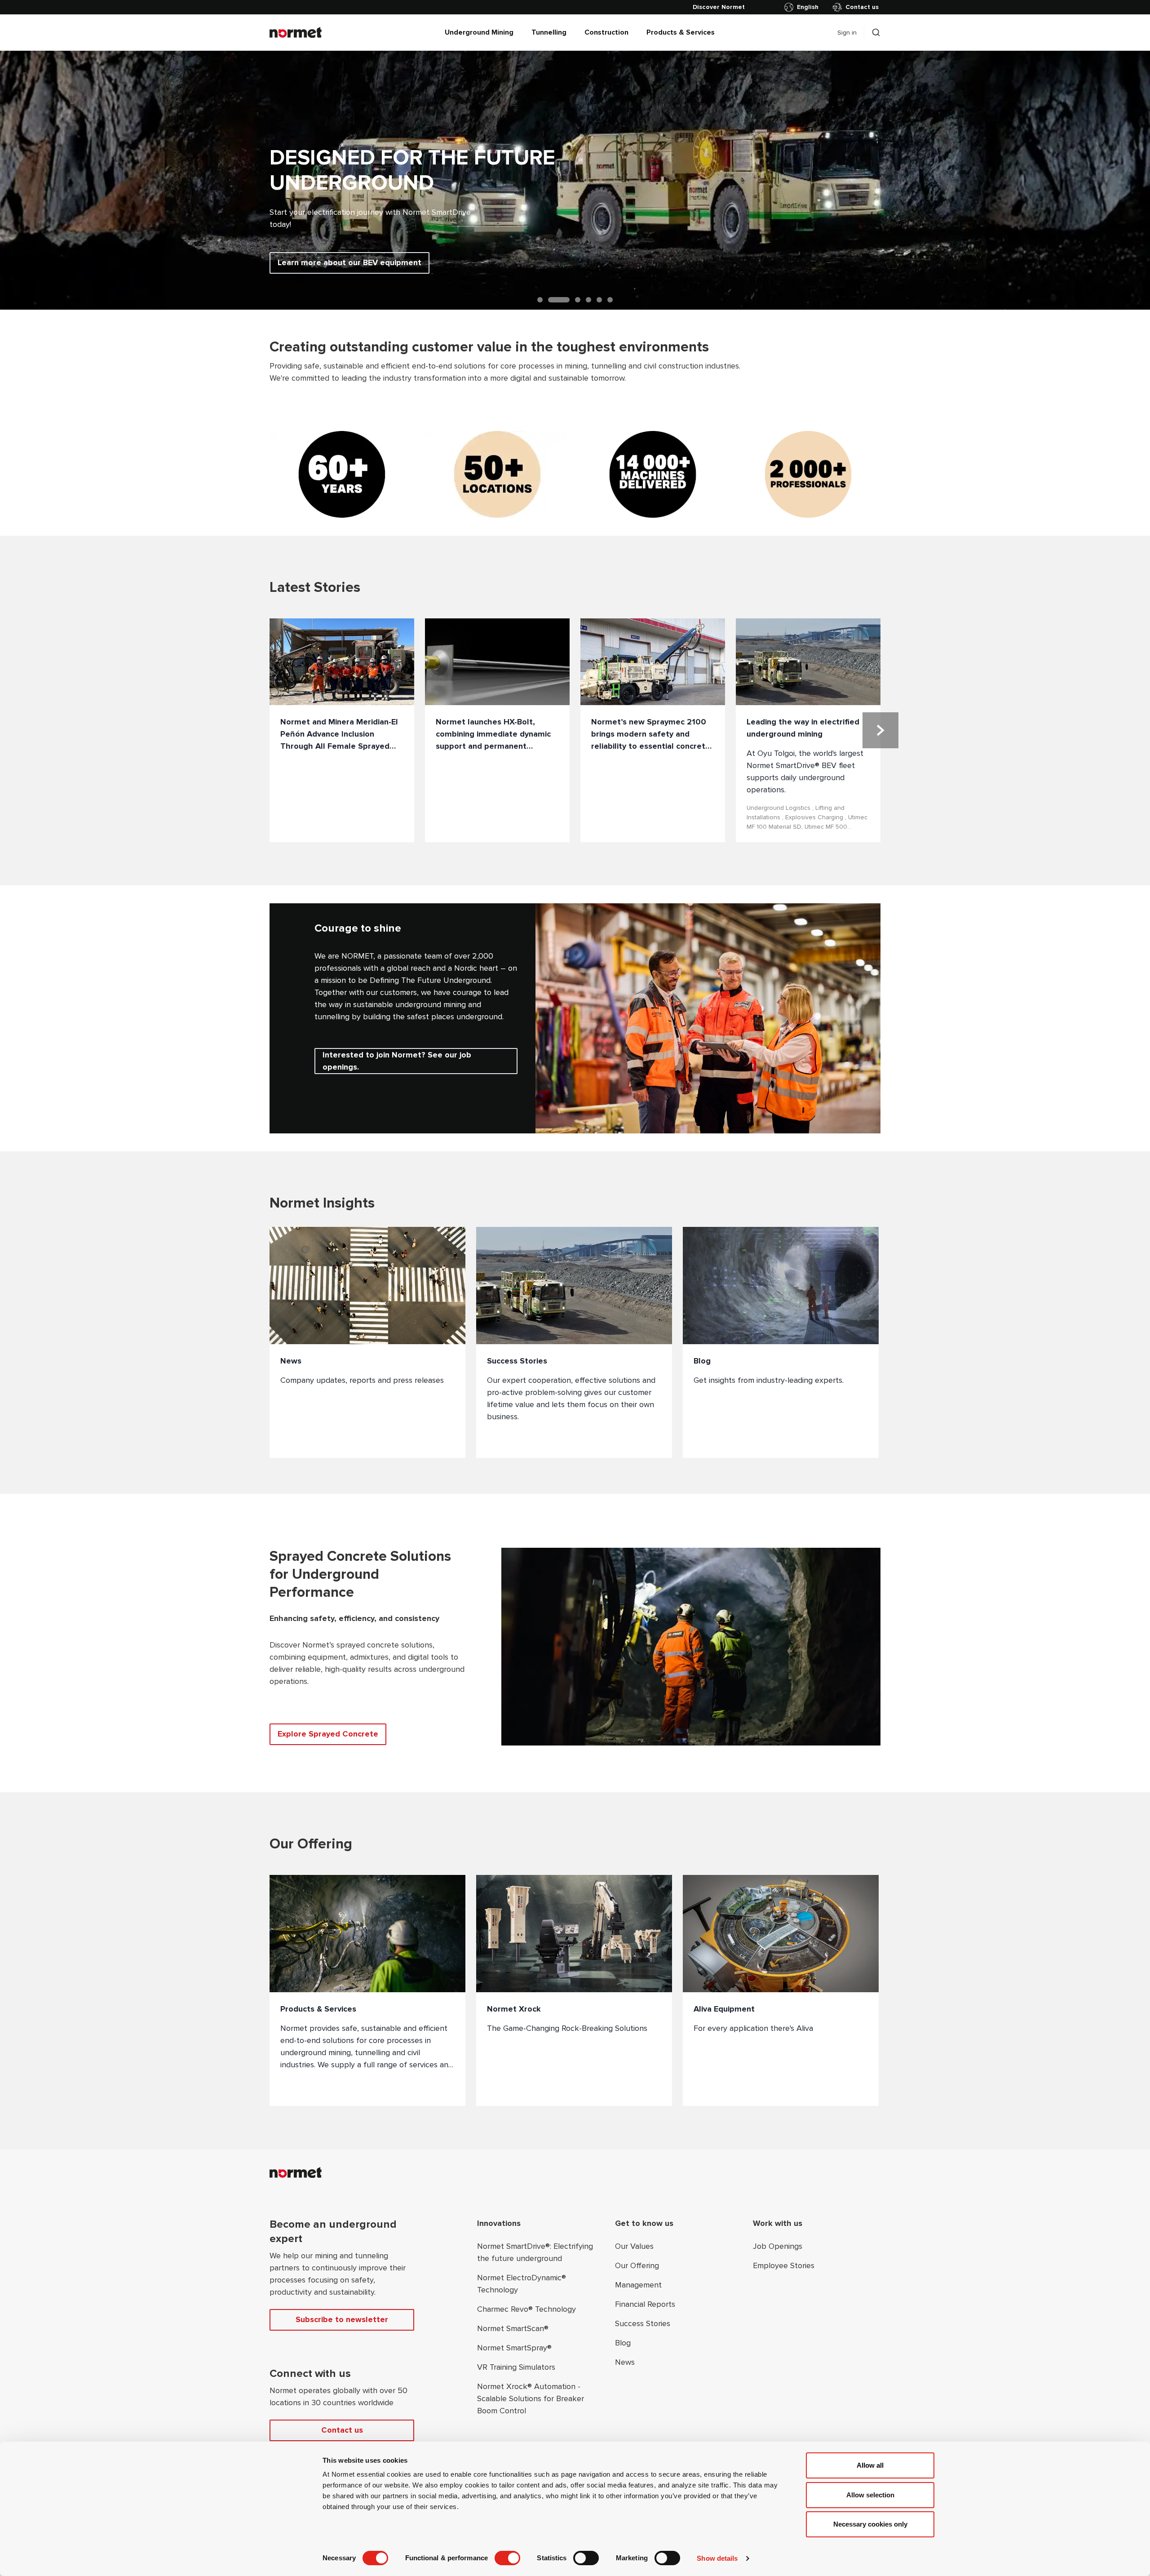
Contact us (862, 7)
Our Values (634, 2246)
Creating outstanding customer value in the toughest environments (489, 347)
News (625, 2362)
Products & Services (681, 32)
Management (638, 2285)
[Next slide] (1121, 180)
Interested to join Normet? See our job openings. (397, 1061)
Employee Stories (784, 2265)
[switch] (507, 2558)
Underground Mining (479, 32)
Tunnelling (549, 32)
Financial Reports (645, 2304)
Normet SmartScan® (513, 2328)
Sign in (847, 33)
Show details (717, 2558)
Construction (606, 32)
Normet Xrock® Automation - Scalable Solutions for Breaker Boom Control (531, 2398)
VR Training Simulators (516, 2367)
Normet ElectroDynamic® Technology (522, 2284)
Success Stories (643, 2323)
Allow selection (870, 2495)
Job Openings (778, 2246)
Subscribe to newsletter (342, 2319)
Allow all (870, 2465)
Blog (623, 2343)
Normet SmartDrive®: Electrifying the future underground (535, 2252)
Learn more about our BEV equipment (349, 262)
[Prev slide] (29, 180)
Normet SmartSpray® (514, 2348)
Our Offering (637, 2265)
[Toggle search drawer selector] (876, 32)
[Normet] (296, 32)
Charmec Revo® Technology (526, 2309)
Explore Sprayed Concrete (328, 1734)
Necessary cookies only (870, 2524)
